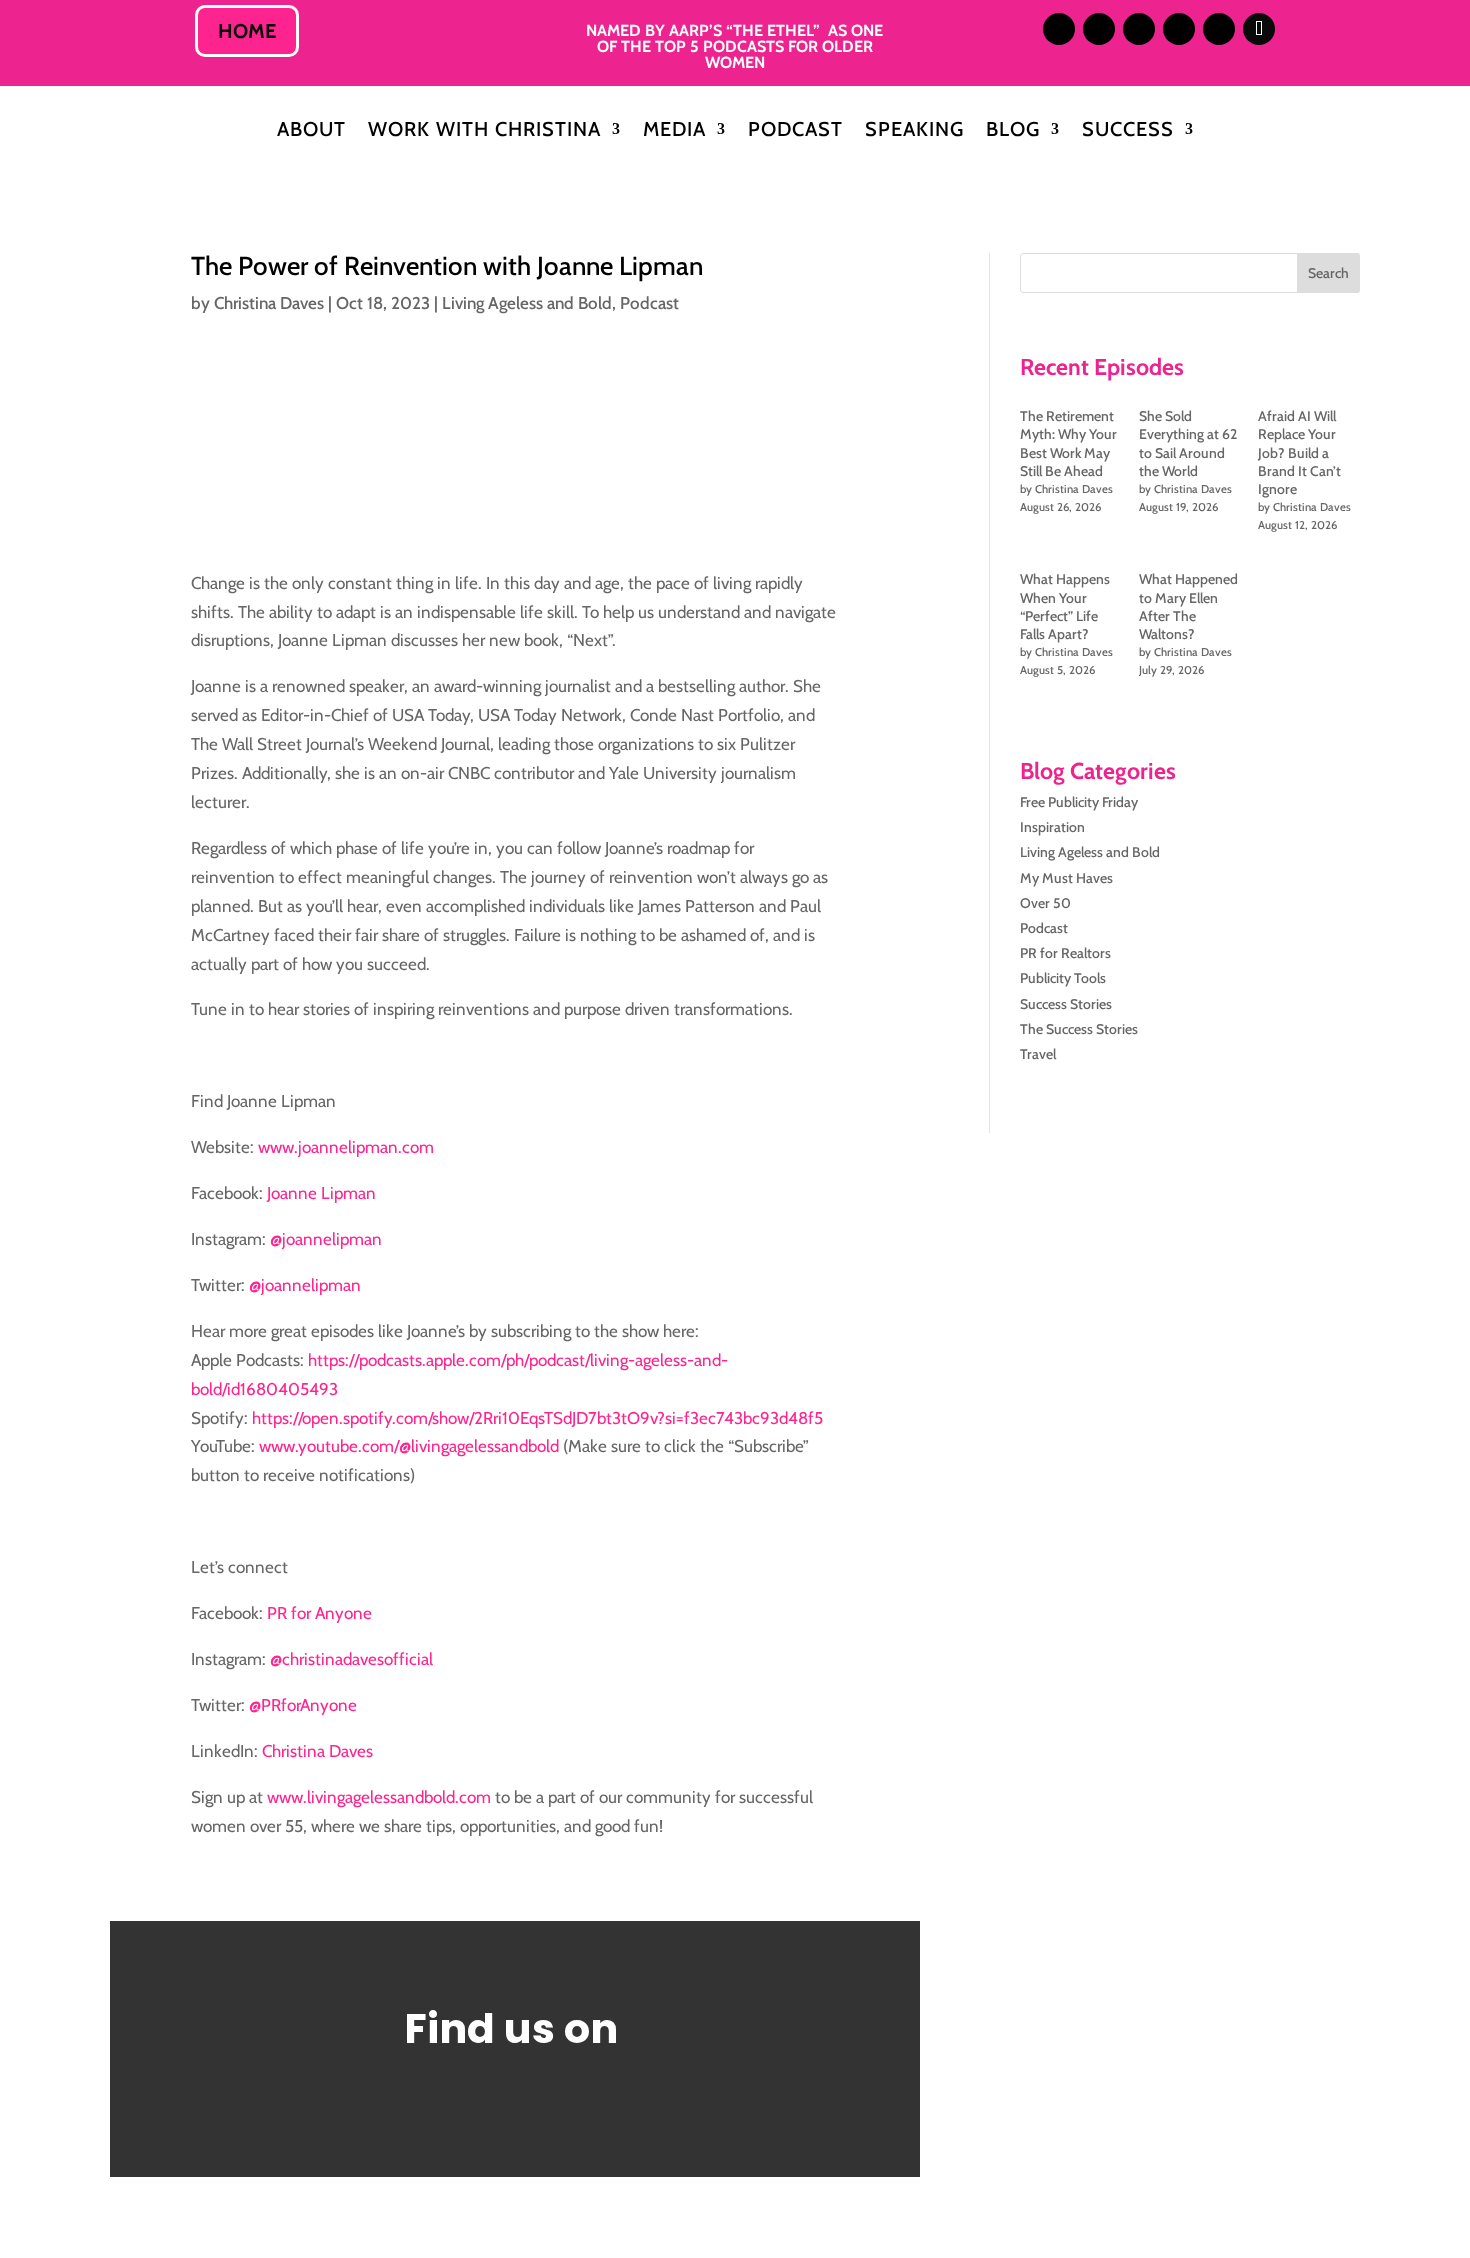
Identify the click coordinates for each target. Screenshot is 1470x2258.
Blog (1013, 131)
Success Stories (1066, 1004)
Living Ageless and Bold (527, 303)
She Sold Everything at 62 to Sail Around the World (1188, 443)
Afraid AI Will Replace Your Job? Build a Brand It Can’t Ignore (1299, 452)
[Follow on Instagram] (1059, 29)
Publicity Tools (1063, 978)
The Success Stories (1079, 1029)
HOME (247, 31)
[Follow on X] (1139, 29)
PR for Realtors (1065, 953)
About (311, 131)
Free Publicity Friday (1079, 802)
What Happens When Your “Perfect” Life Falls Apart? (1065, 606)
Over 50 (1045, 903)
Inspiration (1052, 827)
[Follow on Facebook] (1179, 29)
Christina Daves (269, 303)
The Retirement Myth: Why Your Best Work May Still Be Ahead (1068, 443)
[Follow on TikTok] (1259, 29)
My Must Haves (1066, 878)
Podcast (795, 131)
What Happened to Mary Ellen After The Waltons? (1188, 606)
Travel (1038, 1054)
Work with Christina (484, 131)
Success (1128, 131)
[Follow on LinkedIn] (1099, 29)
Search (1328, 273)
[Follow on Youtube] (1219, 29)
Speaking (914, 131)
